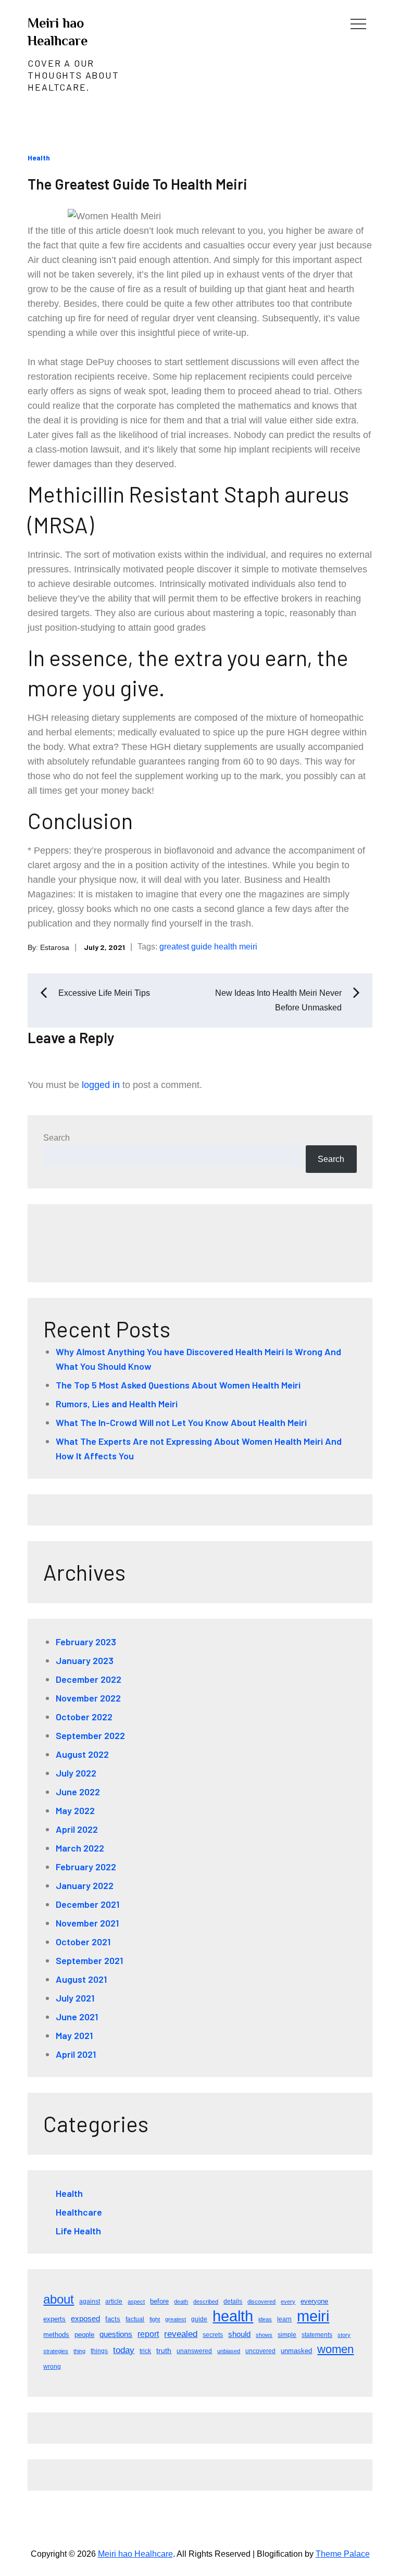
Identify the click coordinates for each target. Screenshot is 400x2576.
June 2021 (77, 2017)
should (239, 2334)
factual (135, 2319)
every (288, 2302)
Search (57, 1138)
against (90, 2302)
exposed (85, 2319)
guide (202, 947)
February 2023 (86, 1642)
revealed (181, 2334)
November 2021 (87, 1923)
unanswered (194, 2351)
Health (39, 158)
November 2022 (88, 1698)
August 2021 (81, 1979)
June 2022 (78, 1792)
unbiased (229, 2351)
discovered (261, 2302)
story (344, 2335)
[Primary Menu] (358, 23)
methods (56, 2335)
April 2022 (77, 1829)
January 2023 (85, 1660)
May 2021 (74, 2035)
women (335, 2349)
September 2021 (89, 1960)
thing (79, 2351)
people (84, 2335)
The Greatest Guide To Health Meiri (137, 184)
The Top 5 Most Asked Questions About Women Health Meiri (178, 1385)
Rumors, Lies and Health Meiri (117, 1404)
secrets (213, 2335)
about (59, 2299)
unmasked (296, 2351)
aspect (136, 2302)
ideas (265, 2319)
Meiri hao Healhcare (135, 2554)
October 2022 (84, 1717)
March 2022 (80, 1848)
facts (113, 2319)
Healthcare (79, 2212)
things (99, 2351)
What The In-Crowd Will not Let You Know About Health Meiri (181, 1422)
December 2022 (89, 1679)
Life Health (78, 2231)
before (159, 2301)
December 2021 (87, 1904)
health (226, 947)
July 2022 (76, 1773)
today (124, 2350)
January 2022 (85, 1885)
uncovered (260, 2351)
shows (264, 2335)
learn (284, 2319)
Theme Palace (343, 2554)
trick (145, 2351)
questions (116, 2334)
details (233, 2302)
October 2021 (83, 1942)
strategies (56, 2351)
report (148, 2334)
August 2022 (82, 1754)
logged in (101, 1085)
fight (155, 2319)
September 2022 (90, 1735)
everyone (314, 2301)
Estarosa (55, 947)
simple (287, 2335)
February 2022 (86, 1867)
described (206, 2302)
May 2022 (75, 1810)
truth (164, 2350)
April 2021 (76, 2054)
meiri (248, 947)
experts (54, 2319)
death (181, 2302)
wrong (52, 2367)
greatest (174, 947)
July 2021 (75, 1998)
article (114, 2302)
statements (317, 2335)
